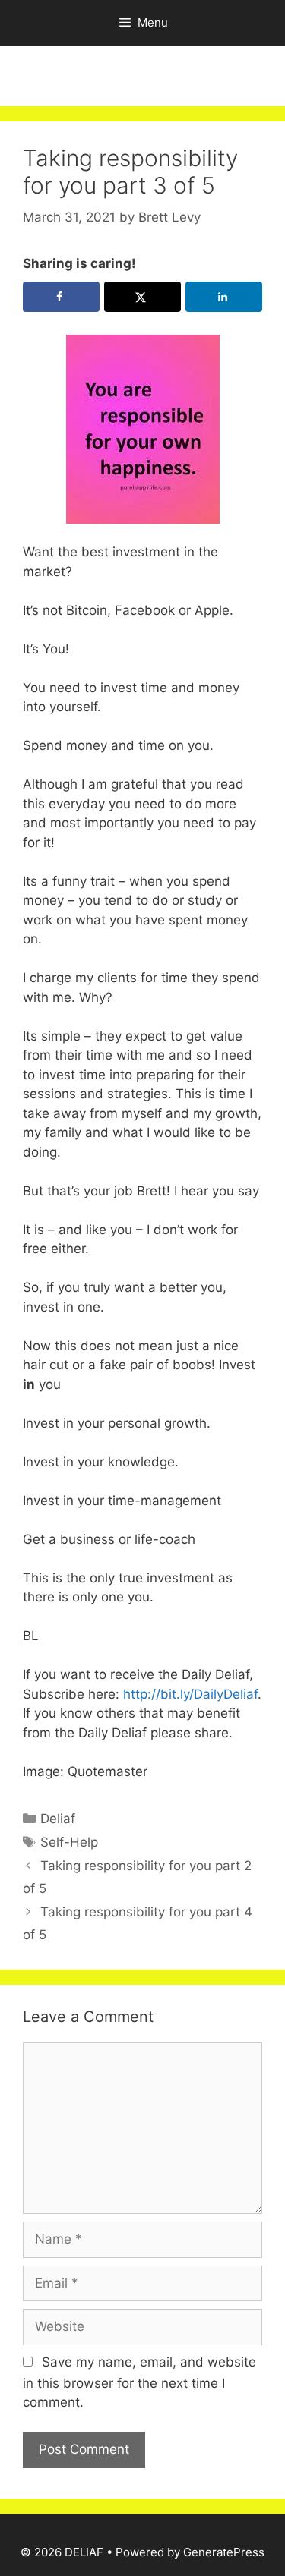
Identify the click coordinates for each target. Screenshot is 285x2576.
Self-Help (69, 1842)
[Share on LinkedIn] (224, 297)
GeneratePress (224, 2552)
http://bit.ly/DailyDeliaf (188, 1694)
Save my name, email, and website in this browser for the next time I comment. (139, 2382)
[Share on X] (142, 297)
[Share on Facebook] (61, 297)
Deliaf (58, 1819)
